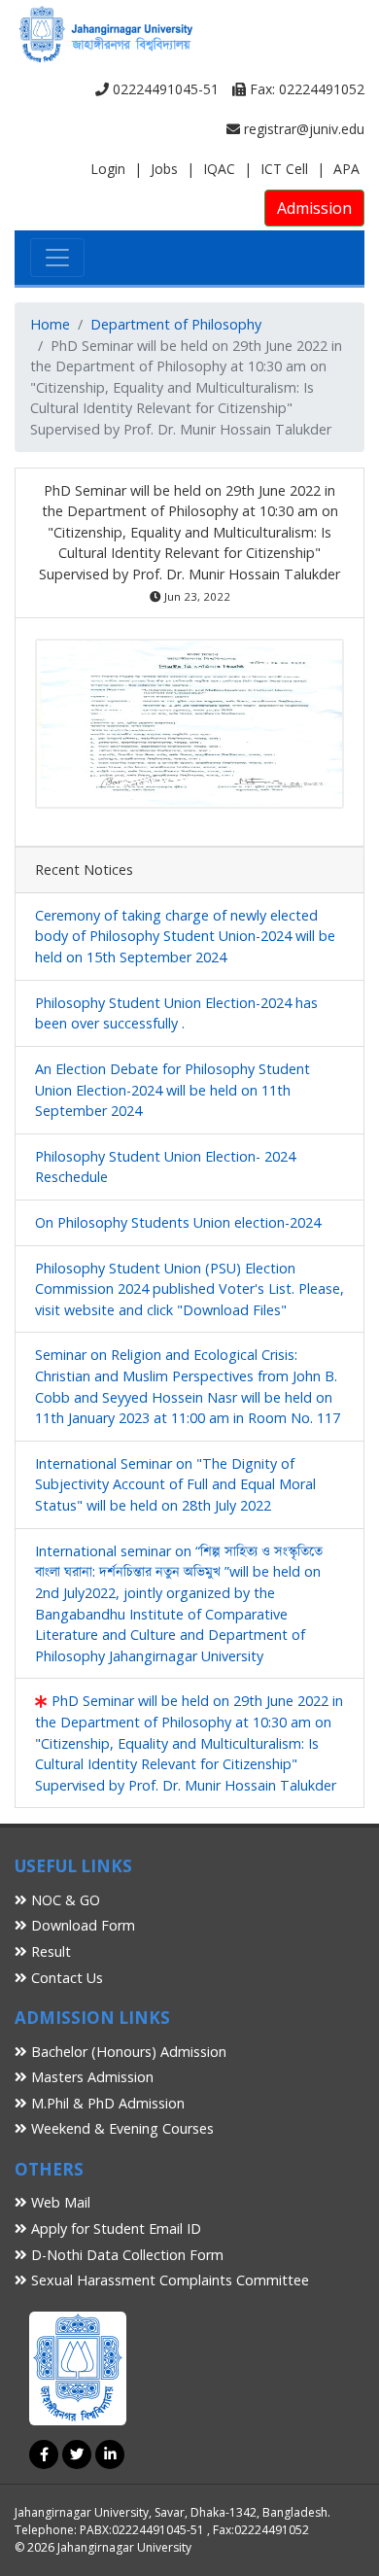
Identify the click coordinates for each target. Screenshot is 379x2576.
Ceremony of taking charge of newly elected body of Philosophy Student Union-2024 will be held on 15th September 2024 (185, 936)
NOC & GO (64, 1900)
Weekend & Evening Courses (121, 2128)
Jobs (164, 169)
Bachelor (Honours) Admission (127, 2052)
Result (49, 1951)
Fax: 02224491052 (305, 89)
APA (346, 169)
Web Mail (59, 2202)
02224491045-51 (164, 89)
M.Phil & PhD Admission (106, 2103)
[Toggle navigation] (57, 258)
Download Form (81, 1925)
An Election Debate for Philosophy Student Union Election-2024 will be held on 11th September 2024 (172, 1090)
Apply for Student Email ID (114, 2228)
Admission (314, 208)
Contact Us (65, 1978)
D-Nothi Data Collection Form (125, 2255)
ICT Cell (284, 169)
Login (108, 169)
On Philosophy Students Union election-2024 (178, 1222)
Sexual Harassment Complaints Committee (168, 2280)
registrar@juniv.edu (302, 129)
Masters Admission (90, 2077)
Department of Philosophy (176, 324)
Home (50, 324)
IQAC (219, 169)
